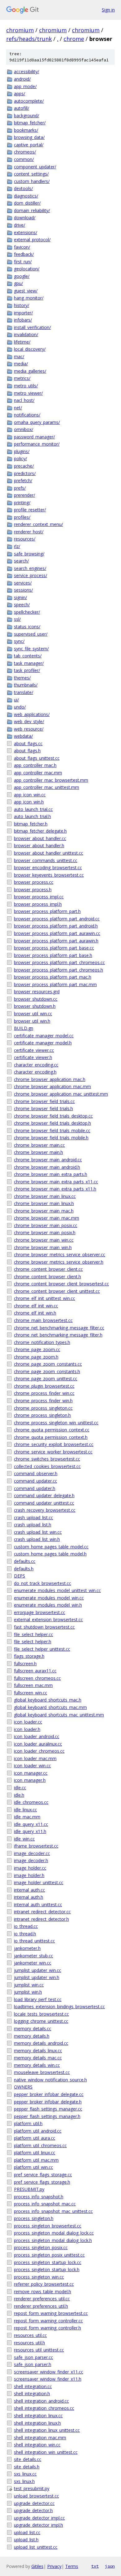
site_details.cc (28, 2459)
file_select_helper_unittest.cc (42, 1649)
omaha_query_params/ (37, 422)
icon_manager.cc (31, 1773)
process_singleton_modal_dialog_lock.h (53, 2240)
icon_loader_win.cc (32, 1766)
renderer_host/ (29, 532)
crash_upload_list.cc (34, 1517)
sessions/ (23, 590)
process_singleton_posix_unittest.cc (49, 2255)
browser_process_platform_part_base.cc (54, 948)
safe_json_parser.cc (34, 2357)
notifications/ (27, 415)
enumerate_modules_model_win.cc (49, 1598)
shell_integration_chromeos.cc (44, 2408)
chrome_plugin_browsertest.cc (44, 1386)
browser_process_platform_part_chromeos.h (58, 970)
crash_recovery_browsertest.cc (45, 1510)
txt (95, 2566)
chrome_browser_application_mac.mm (52, 1086)
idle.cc (20, 1788)
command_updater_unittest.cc (44, 1503)
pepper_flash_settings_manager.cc (48, 2109)
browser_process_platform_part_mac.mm (55, 984)
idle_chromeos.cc (31, 1802)
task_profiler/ (27, 670)
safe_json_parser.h (33, 2364)
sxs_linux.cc (25, 2474)
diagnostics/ (26, 196)
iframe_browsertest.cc (36, 1846)
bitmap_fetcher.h (31, 824)
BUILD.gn (24, 1028)
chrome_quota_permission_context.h (51, 1437)
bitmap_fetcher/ (30, 123)
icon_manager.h (30, 1780)
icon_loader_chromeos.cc (39, 1751)
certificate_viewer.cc (34, 1050)
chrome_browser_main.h (38, 1152)
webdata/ (23, 736)
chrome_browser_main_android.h (47, 1167)
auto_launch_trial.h (32, 816)
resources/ (25, 539)
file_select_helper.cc (34, 1634)
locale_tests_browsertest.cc (41, 2014)
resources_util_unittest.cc (39, 2350)
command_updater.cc (36, 1481)
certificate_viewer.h (33, 1057)
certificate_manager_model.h (43, 1043)
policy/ (20, 458)
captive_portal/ (29, 145)
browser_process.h (33, 890)
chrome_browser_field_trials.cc (44, 1101)
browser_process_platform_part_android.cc (57, 919)
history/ (22, 305)
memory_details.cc (33, 2029)
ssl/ (17, 619)
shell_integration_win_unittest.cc (46, 2452)
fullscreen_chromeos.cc (37, 1678)
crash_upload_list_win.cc (38, 1532)
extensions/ (26, 232)
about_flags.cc (28, 743)
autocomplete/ (29, 101)
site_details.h (27, 2467)
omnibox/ (24, 429)
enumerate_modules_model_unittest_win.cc (57, 1590)
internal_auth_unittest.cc (38, 1904)
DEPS (20, 1576)
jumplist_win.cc (29, 1985)
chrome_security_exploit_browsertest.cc (54, 1444)
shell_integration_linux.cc (38, 2416)
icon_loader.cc (28, 1722)
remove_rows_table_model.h (43, 2291)
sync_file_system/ (31, 649)
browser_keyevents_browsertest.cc (49, 875)
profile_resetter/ (30, 510)
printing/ (22, 503)
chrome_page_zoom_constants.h (47, 1371)
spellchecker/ (27, 612)
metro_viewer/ (28, 393)
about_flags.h (27, 751)
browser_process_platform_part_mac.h (53, 977)
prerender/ (25, 495)
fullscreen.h (25, 1664)
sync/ (19, 641)
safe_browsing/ (29, 554)
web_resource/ (29, 729)
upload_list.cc (27, 2532)
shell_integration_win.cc (37, 2445)
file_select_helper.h (33, 1642)
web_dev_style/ (29, 721)
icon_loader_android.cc (37, 1736)
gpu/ (18, 283)
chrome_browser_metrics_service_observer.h (59, 1262)
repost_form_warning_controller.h (47, 2328)
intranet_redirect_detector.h (41, 1919)
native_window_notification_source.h (50, 2080)
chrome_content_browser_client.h (47, 1277)
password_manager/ (34, 437)
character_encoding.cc (36, 1065)
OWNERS (23, 2087)
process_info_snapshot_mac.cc (45, 2204)
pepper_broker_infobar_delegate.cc (49, 2094)
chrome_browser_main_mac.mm (47, 1218)
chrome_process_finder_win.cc (44, 1393)
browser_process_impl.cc (39, 897)
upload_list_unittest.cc (36, 2547)
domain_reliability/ (32, 210)
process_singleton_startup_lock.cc (48, 2262)
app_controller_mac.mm (38, 773)
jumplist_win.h (28, 1992)
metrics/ (22, 378)
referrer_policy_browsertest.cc (44, 2284)
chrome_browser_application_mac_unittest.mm (61, 1094)
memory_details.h (32, 2036)
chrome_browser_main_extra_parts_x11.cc (56, 1182)
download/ (25, 218)
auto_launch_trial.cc (33, 809)
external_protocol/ (32, 240)
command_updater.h (35, 1488)
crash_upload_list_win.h (37, 1539)
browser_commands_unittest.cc (46, 860)
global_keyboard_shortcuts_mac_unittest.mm (59, 1715)
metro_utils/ (26, 386)
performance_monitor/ (37, 444)
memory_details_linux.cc (38, 2051)
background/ (27, 116)
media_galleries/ (30, 371)
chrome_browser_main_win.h (43, 1247)
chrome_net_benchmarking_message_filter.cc (59, 1328)
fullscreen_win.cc (31, 1693)
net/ (18, 408)
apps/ (20, 93)
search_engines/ (30, 568)
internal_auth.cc (29, 1890)
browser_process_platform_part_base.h (53, 955)
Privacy (54, 2566)
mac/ (19, 356)
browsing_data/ (29, 137)
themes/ (22, 678)
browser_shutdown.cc (36, 999)
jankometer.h (27, 1948)
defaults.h (24, 1569)
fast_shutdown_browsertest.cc (44, 1627)
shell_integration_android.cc (41, 2401)
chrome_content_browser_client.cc (48, 1269)
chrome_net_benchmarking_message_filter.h (58, 1335)
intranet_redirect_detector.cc (42, 1912)
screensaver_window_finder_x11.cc (49, 2372)
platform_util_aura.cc (35, 2138)
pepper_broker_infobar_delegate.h (48, 2102)
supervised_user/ (31, 634)
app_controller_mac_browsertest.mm (51, 780)
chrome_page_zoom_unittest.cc (46, 1379)
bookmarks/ (26, 130)
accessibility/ (27, 71)
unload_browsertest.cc (36, 2496)
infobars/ (23, 320)
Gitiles (37, 2566)
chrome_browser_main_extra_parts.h (51, 1174)
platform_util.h (28, 2123)
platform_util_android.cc (38, 2131)
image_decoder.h (31, 1860)
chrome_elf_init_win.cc (36, 1306)
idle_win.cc (24, 1839)
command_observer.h (36, 1473)
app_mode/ (25, 86)
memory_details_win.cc (37, 2065)
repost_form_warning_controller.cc (48, 2321)
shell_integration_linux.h (37, 2423)
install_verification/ (32, 327)
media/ (21, 364)
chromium (20, 30)
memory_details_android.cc (41, 2043)
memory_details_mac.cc (38, 2058)
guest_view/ (26, 291)
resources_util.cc (30, 2335)
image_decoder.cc (32, 1853)
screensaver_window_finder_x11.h (48, 2379)
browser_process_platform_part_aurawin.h (56, 941)
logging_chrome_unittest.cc (41, 2021)
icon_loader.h (27, 1729)
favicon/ (22, 247)
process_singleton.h (34, 2218)
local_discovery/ (30, 349)
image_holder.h (29, 1875)
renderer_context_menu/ (38, 524)
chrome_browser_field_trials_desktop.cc (53, 1116)
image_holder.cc (30, 1868)
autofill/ (22, 108)
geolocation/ (27, 269)
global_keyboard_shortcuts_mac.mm (50, 1707)
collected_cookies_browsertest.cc (47, 1466)
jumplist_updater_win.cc (38, 1970)
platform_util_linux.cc (35, 2153)
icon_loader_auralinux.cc (38, 1744)
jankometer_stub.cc (34, 1956)
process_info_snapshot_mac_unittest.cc (53, 2211)
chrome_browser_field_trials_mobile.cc (52, 1130)
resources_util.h (29, 2343)
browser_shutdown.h (35, 1006)
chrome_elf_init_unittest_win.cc (45, 1298)
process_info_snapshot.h (39, 2197)
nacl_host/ (24, 400)
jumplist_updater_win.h (37, 1977)
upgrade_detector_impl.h (38, 2525)
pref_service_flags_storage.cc (43, 2175)
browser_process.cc (34, 882)
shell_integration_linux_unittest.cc (47, 2430)
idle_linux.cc (25, 1810)
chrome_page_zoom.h (36, 1357)
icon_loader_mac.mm (35, 1758)
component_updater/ (35, 167)
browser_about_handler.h (39, 845)
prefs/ (20, 488)
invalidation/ (26, 334)
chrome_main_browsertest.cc (43, 1320)
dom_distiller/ (27, 203)
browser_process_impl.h (38, 904)
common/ (24, 159)
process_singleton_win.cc (39, 2277)
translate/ (24, 692)
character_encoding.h (35, 1072)
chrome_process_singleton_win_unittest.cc (56, 1423)
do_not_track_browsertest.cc (43, 1583)
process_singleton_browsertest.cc (48, 2226)
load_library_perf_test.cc (38, 1999)
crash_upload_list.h (33, 1525)
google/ (22, 276)
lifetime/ (22, 342)
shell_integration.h (32, 2394)
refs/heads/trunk (29, 39)
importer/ (23, 313)
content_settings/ (31, 174)
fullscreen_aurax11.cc (35, 1671)
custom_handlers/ (32, 181)
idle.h (19, 1795)
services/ (23, 583)
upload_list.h (26, 2540)
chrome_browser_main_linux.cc (45, 1196)
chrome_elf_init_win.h (35, 1313)
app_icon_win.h (29, 802)
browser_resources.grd (37, 992)
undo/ (20, 707)
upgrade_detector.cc (34, 2503)
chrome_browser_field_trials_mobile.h (51, 1138)
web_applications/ (32, 714)
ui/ (16, 700)
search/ (21, 561)
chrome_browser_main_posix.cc (46, 1225)
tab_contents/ (28, 656)
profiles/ (22, 517)
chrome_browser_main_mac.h (44, 1211)
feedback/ (24, 254)
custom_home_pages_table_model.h (50, 1554)
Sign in (108, 10)
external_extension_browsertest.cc (48, 1619)
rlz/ (17, 546)
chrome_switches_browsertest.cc (47, 1459)
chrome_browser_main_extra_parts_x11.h (55, 1189)
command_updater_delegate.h (44, 1495)
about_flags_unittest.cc (37, 758)
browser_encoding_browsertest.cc (48, 868)
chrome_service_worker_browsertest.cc (53, 1452)
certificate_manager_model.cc (44, 1036)
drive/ (20, 225)
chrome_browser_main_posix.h (45, 1232)
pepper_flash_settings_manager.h (47, 2116)
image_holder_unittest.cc (39, 1882)
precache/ (24, 466)
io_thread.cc (26, 1926)
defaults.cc (25, 1561)
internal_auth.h (29, 1897)
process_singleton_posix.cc (41, 2247)
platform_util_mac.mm (36, 2160)
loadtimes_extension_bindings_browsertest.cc (59, 2007)
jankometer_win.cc (33, 1963)
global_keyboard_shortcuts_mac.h (48, 1700)
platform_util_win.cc (34, 2167)
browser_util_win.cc (33, 1014)
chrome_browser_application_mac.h (50, 1079)
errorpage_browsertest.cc (40, 1612)
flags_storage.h (29, 1656)
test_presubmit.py (32, 2488)
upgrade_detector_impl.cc (39, 2518)
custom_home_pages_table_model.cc (51, 1547)
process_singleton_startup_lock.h (47, 2269)
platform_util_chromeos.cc (40, 2145)
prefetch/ (23, 480)
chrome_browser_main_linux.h (44, 1203)
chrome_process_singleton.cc (43, 1408)
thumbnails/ (26, 685)
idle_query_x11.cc (31, 1824)
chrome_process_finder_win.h (43, 1401)
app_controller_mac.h (35, 765)
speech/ (22, 605)
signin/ (20, 597)
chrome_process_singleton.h (42, 1415)
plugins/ (22, 451)
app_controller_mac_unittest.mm (47, 787)
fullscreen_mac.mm (33, 1685)
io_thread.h (25, 1934)
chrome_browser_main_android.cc (48, 1160)
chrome (74, 39)
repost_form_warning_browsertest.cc (51, 2313)
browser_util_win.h (32, 1021)
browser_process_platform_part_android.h (56, 926)
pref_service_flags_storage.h (42, 2182)
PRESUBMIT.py (29, 2189)
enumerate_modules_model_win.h (48, 1605)
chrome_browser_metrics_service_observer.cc (60, 1255)
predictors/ (25, 473)
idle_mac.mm (27, 1817)
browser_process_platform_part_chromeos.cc (59, 962)
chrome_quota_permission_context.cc (52, 1430)
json (110, 2566)
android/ (22, 79)
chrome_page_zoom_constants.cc (48, 1364)
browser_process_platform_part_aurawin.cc (57, 933)
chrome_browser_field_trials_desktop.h (52, 1123)
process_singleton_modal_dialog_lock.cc (54, 2233)
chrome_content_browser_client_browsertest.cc (61, 1284)
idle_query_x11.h (30, 1831)
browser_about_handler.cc (40, 838)
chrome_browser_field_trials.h (43, 1108)
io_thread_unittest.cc (34, 1941)
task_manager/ (29, 663)
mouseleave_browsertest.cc (42, 2072)
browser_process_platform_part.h (47, 911)
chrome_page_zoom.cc (37, 1349)
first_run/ (23, 262)
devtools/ (23, 188)
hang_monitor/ (29, 298)
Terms (72, 2566)
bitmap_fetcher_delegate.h (40, 831)
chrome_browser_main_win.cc (44, 1240)
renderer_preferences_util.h (41, 2306)
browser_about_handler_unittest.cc (49, 853)
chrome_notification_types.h (42, 1342)
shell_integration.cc (33, 2386)
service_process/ (31, 575)
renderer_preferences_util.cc (42, 2299)
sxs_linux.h (24, 2481)
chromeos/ (25, 152)
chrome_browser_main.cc (39, 1145)
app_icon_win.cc (30, 795)
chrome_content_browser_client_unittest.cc (57, 1291)
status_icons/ (27, 627)
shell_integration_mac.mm (40, 2438)
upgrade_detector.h (33, 2510)
